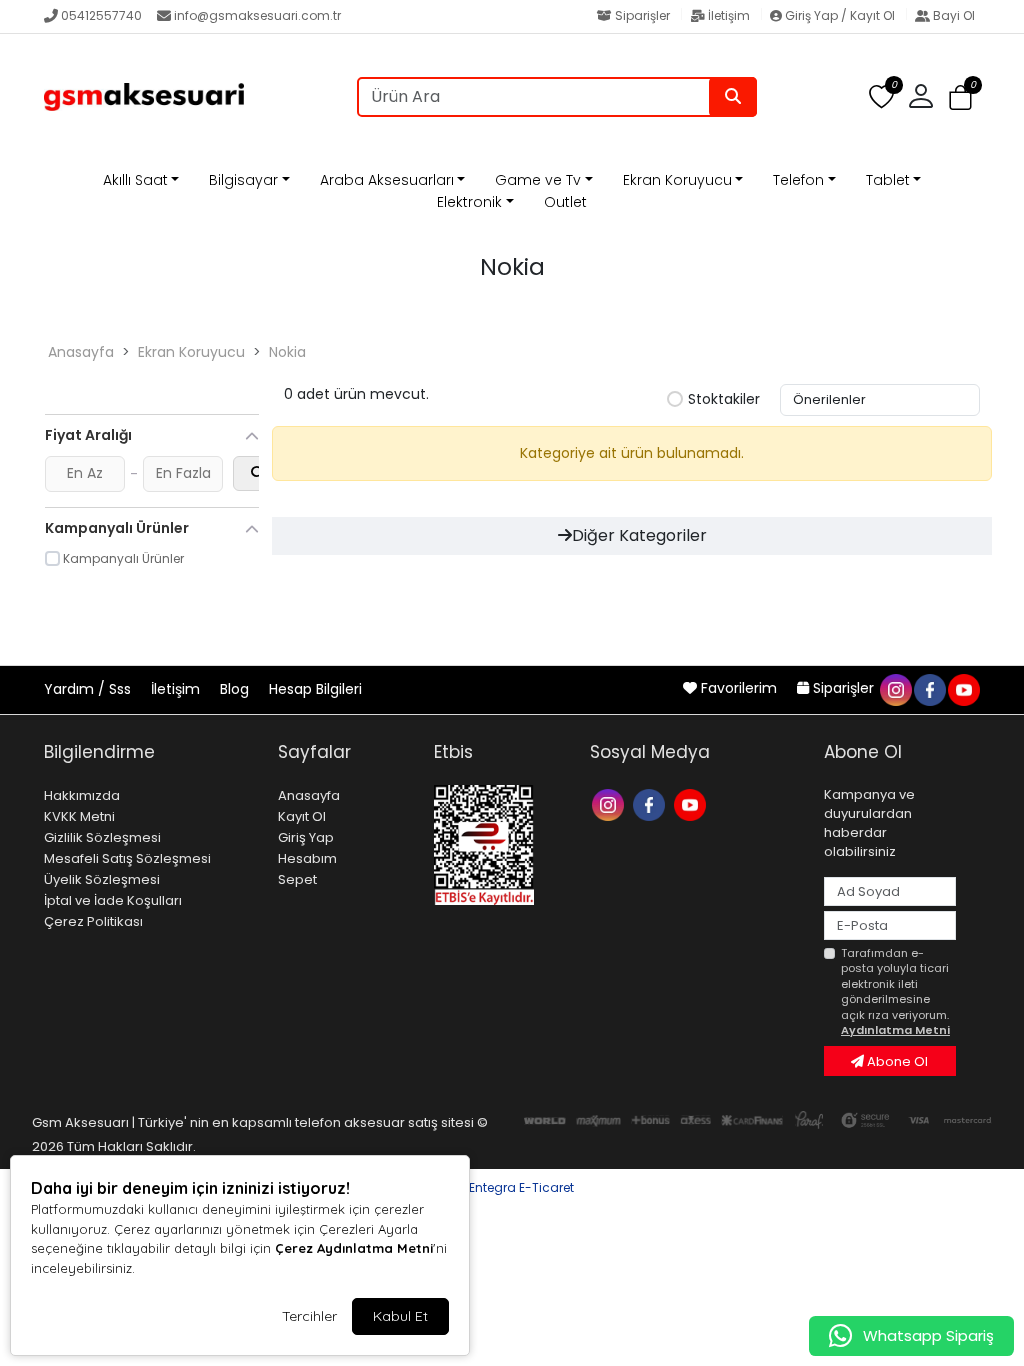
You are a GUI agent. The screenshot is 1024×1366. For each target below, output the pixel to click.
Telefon (798, 180)
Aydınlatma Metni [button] (895, 1030)
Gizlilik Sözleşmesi (102, 837)
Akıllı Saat (135, 180)
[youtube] (963, 688)
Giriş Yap (306, 837)
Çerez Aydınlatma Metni (354, 1248)
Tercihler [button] (309, 1316)
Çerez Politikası (93, 921)
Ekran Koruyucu (677, 180)
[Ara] (733, 97)
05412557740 (101, 15)
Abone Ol (896, 1061)
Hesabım (307, 858)
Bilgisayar (243, 180)
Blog (236, 689)
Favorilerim (739, 688)
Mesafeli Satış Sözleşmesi (127, 858)
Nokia (287, 352)
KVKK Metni (79, 816)
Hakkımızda (82, 795)
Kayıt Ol (302, 816)
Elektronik (469, 202)
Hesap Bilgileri (315, 689)
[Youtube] (692, 803)
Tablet (888, 180)
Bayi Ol (952, 15)
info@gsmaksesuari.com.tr (257, 15)
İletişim (729, 15)
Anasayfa (81, 352)
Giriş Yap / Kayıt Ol (840, 15)
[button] (960, 97)
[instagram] (895, 688)
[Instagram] (610, 803)
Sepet (297, 879)
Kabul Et (400, 1316)
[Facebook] (651, 803)
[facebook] (929, 688)
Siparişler (642, 15)
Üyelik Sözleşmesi (102, 879)
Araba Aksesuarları (387, 180)
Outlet (565, 202)
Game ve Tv (538, 180)
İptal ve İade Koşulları (113, 900)
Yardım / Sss (89, 689)
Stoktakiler (724, 400)
